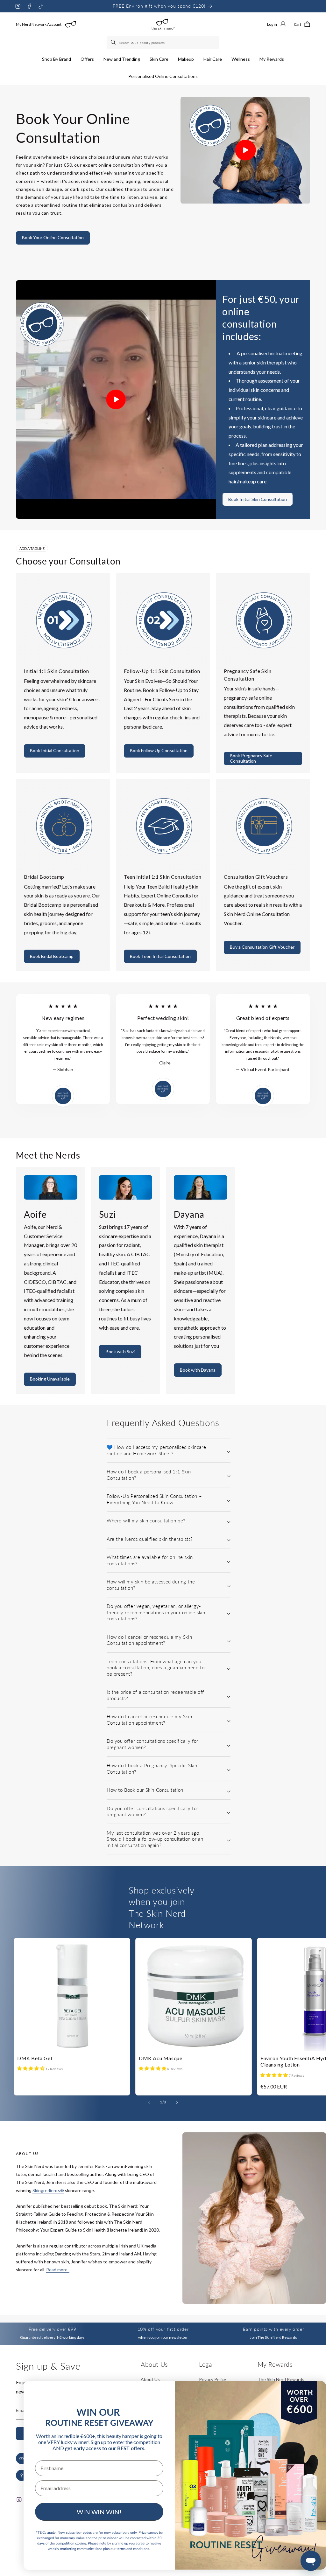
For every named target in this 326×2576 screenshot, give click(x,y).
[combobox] (163, 43)
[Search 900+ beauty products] (114, 43)
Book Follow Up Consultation (159, 750)
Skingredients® (48, 2190)
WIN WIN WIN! (99, 2512)
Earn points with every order (273, 2329)
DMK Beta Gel (35, 2058)
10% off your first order (163, 2329)
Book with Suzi (120, 1351)
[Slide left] (149, 2102)
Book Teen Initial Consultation (160, 956)
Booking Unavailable (50, 1379)
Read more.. (58, 2270)
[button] (57, 59)
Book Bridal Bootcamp (52, 956)
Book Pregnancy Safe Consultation (251, 758)
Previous (308, 1928)
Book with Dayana (198, 1370)
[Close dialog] (311, 2393)
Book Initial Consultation (55, 750)
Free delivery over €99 (52, 2329)
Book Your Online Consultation (53, 237)
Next (321, 1928)
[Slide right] (177, 2102)
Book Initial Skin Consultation (258, 499)
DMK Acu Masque (160, 2058)
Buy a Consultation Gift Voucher (262, 947)
